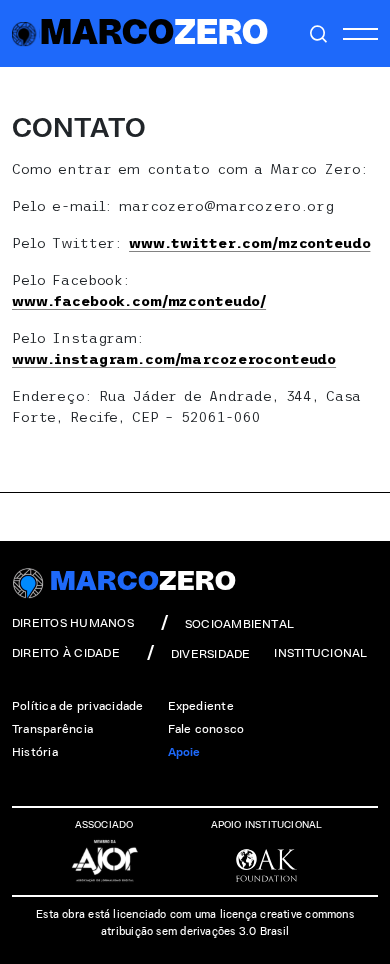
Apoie (184, 752)
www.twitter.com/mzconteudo (249, 243)
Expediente (201, 706)
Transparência (52, 729)
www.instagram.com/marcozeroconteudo (174, 359)
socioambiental (239, 624)
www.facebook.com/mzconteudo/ (139, 301)
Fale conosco (206, 729)
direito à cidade (66, 653)
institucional (320, 653)
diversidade (211, 654)
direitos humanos (73, 623)
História (35, 752)
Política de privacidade (78, 706)
